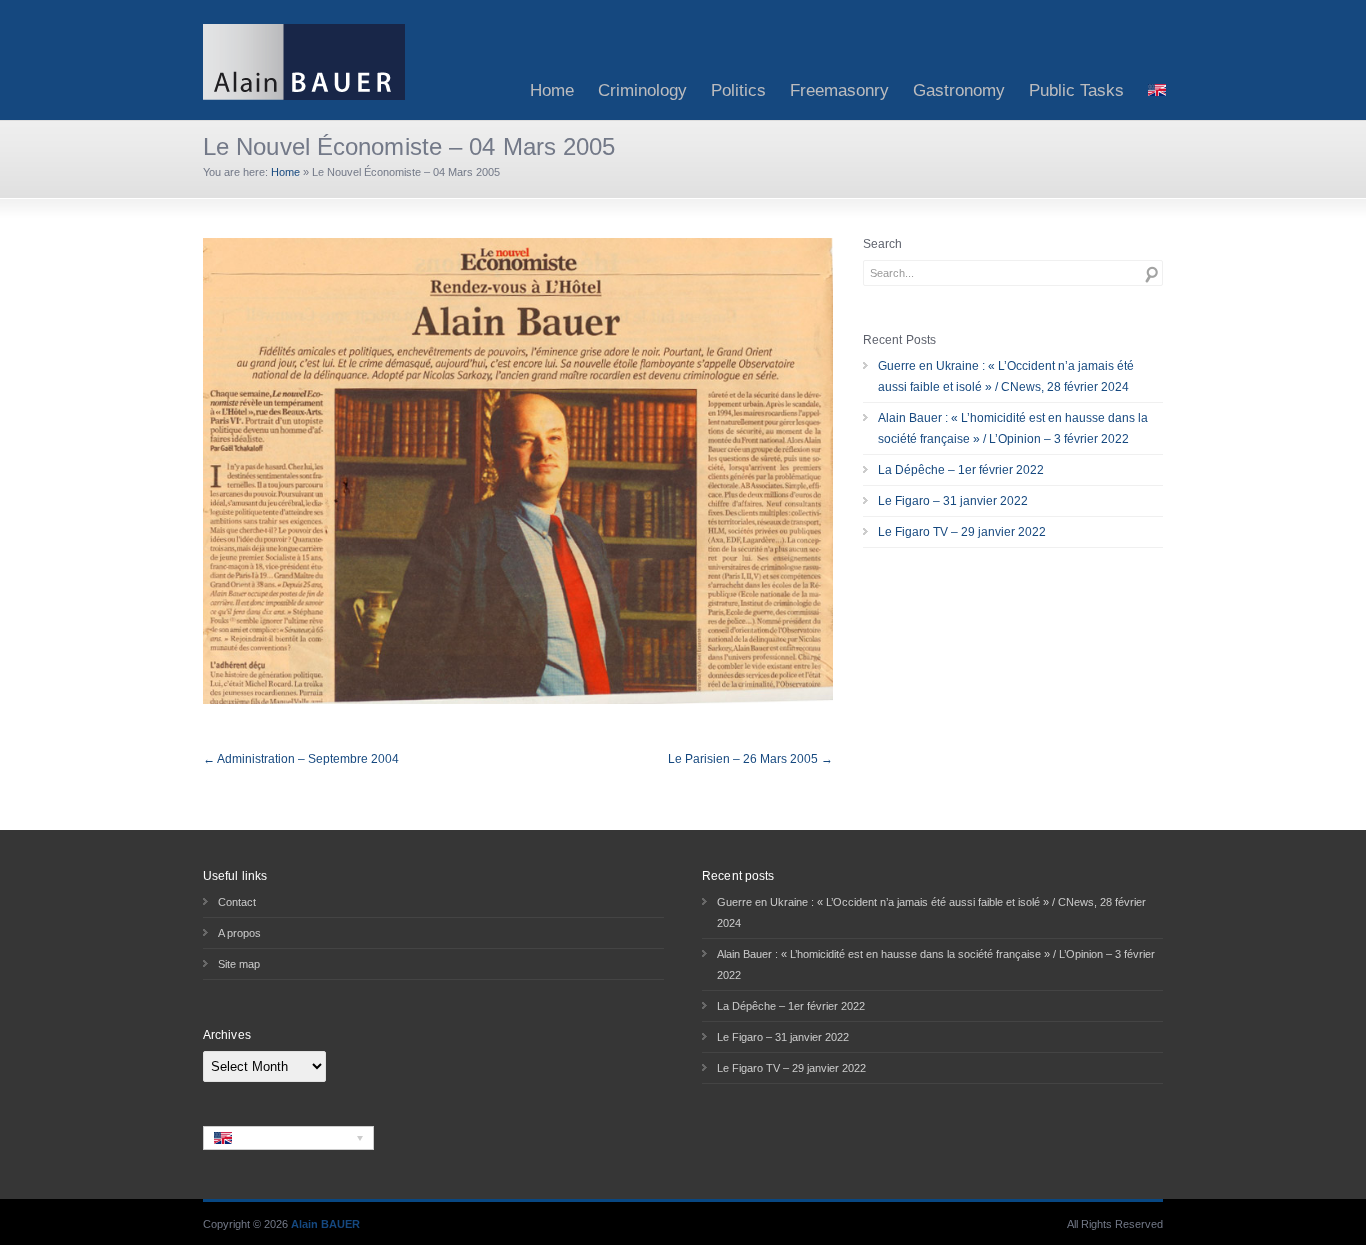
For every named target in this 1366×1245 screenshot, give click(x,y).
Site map (239, 964)
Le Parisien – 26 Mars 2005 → (750, 759)
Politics (738, 90)
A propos (239, 933)
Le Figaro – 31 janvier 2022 (953, 501)
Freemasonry (839, 90)
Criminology (642, 90)
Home (552, 90)
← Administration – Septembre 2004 (301, 759)
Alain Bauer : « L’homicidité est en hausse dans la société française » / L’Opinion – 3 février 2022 (1013, 428)
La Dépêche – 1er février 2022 (961, 470)
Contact (237, 902)
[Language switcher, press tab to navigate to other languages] (288, 1138)
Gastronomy (959, 90)
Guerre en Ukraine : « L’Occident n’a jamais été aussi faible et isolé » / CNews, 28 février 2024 (1006, 376)
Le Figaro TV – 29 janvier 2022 (962, 532)
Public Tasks (1076, 90)
